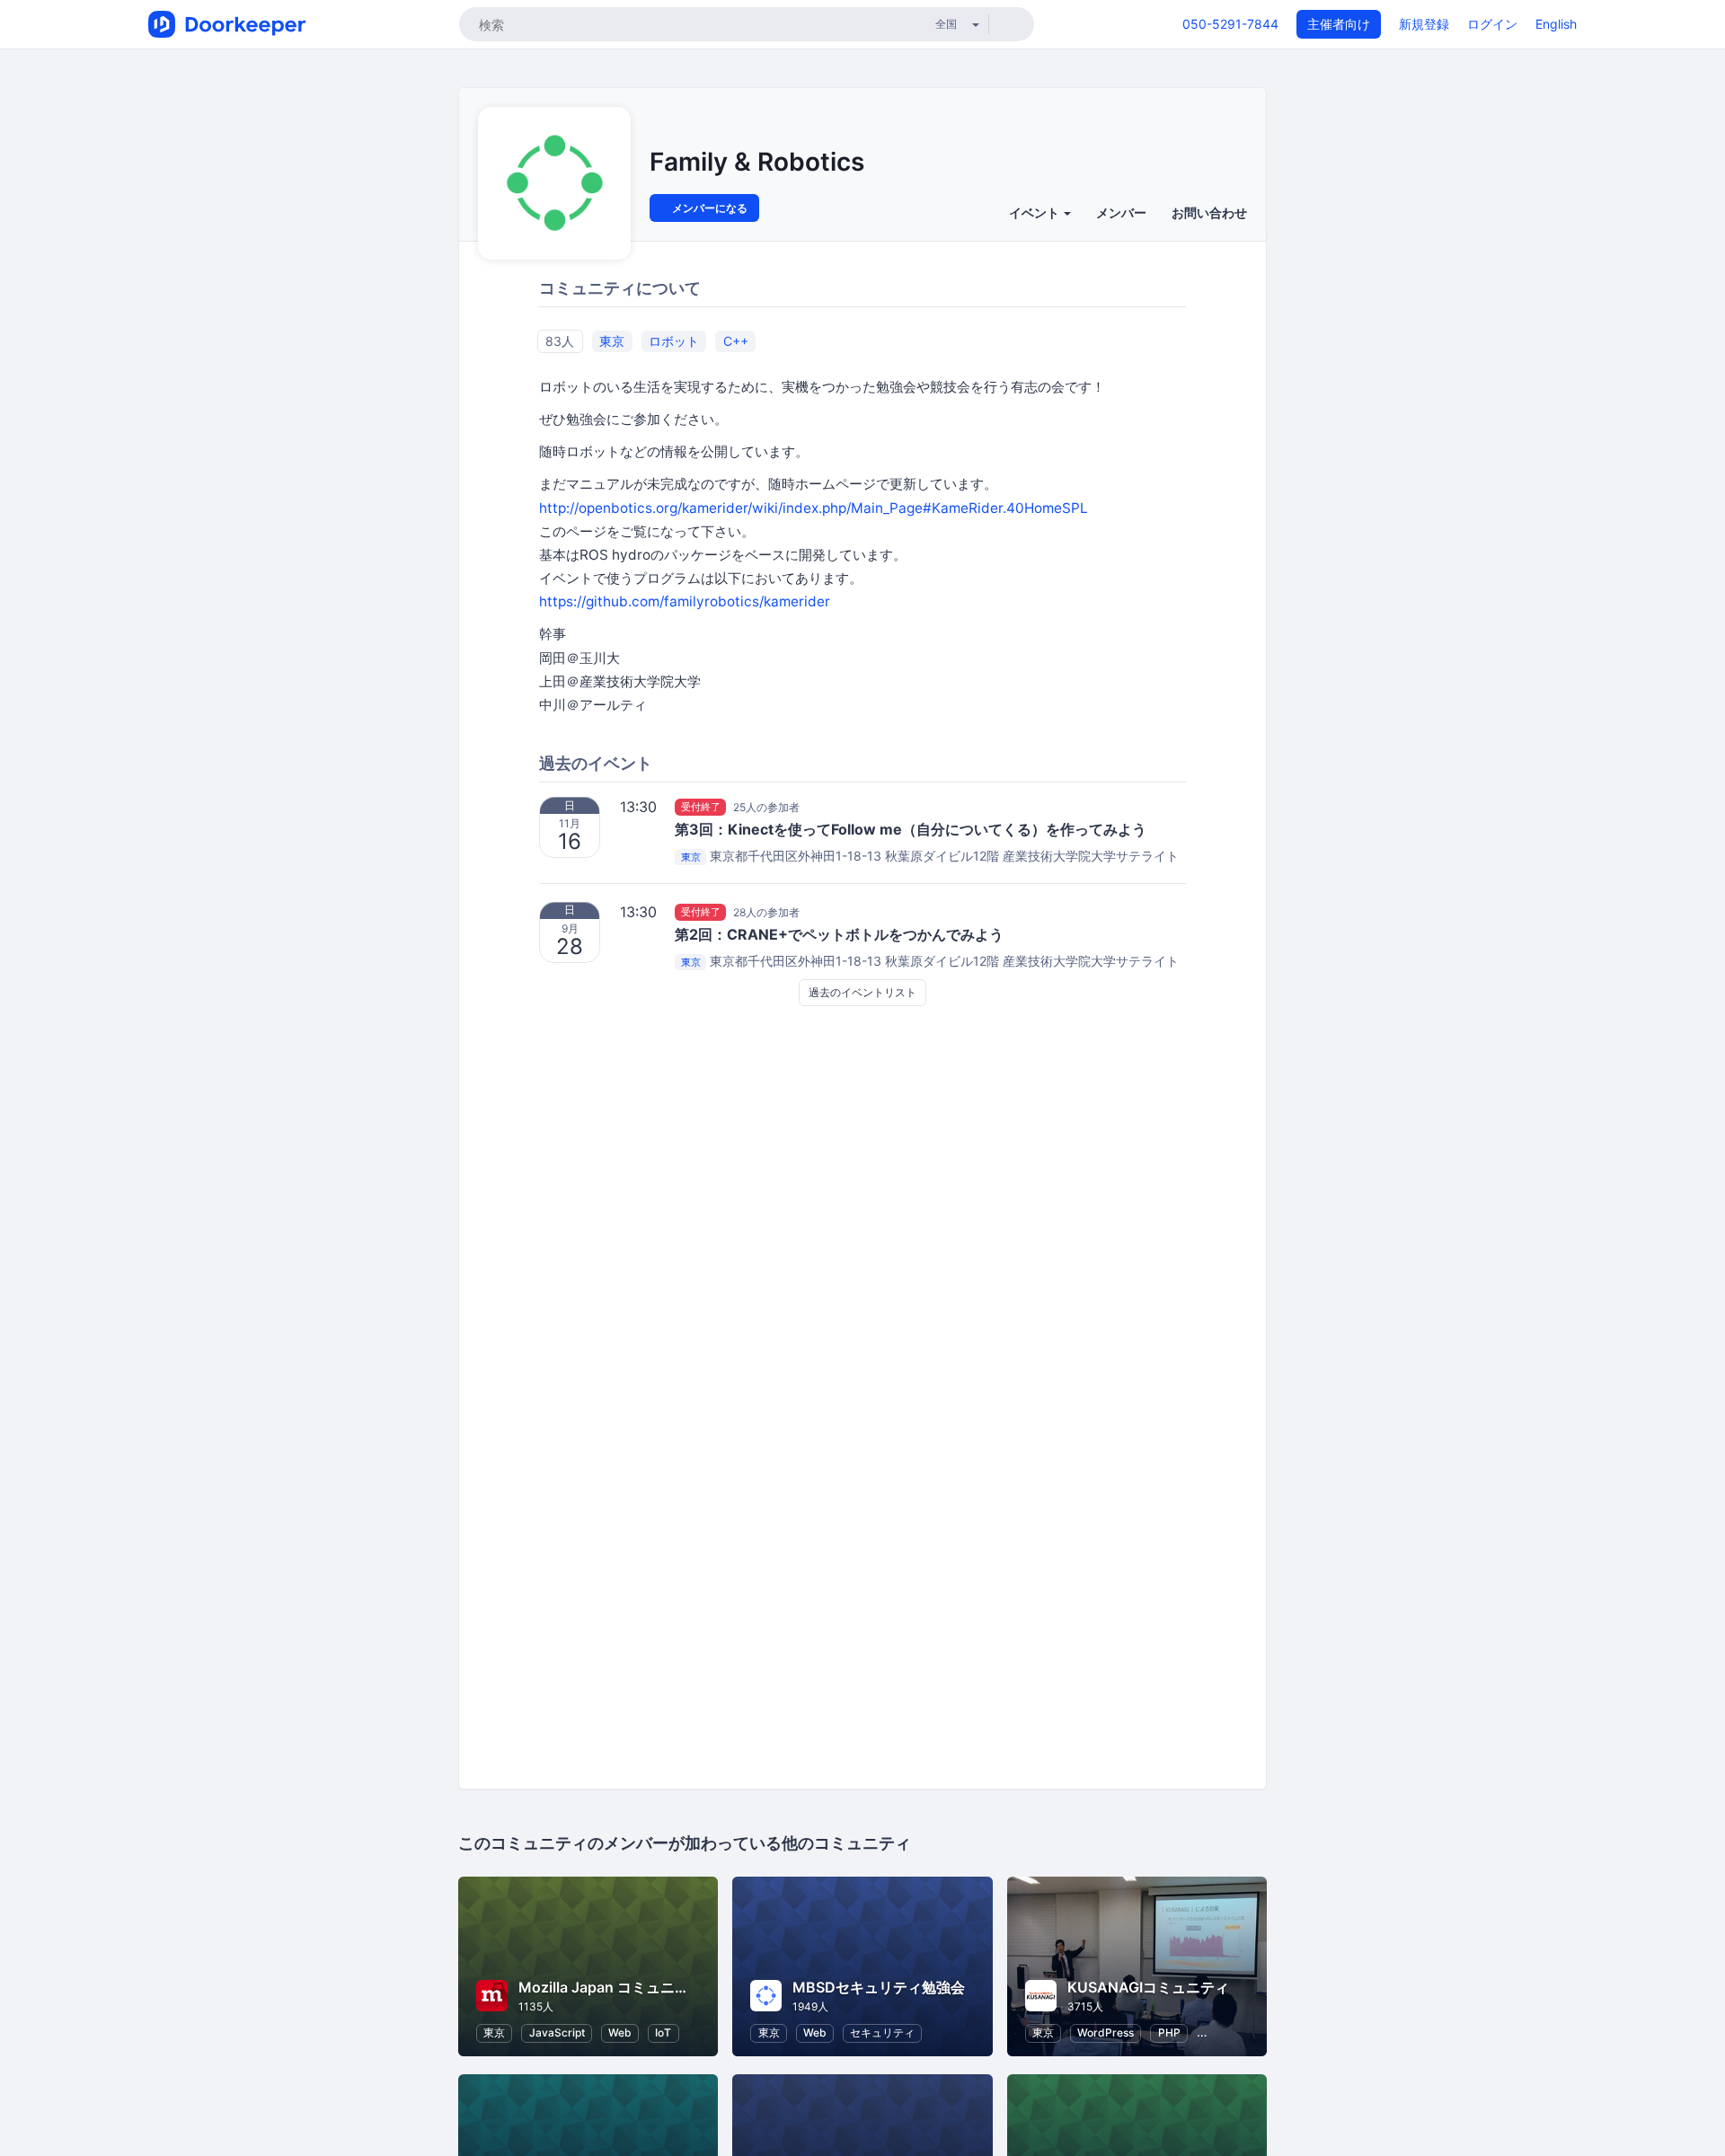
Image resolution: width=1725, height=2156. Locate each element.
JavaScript (557, 2032)
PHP (1169, 2032)
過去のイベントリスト (862, 992)
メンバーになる (708, 208)
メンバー (1121, 212)
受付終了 (701, 807)
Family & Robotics (757, 162)
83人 (560, 341)
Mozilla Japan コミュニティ (611, 1987)
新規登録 (1424, 24)
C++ (736, 341)
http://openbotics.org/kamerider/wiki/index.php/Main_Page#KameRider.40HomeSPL (814, 508)
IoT (663, 2032)
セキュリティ (882, 2032)
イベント (1035, 212)
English (1556, 24)
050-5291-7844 (1230, 24)
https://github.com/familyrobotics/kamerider (685, 601)
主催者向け (1339, 24)
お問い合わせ (1209, 212)
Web (620, 2032)
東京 (612, 341)
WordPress (1106, 2032)
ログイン (1492, 24)
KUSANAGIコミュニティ (1148, 1987)
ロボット (674, 341)
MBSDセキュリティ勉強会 (879, 1987)
